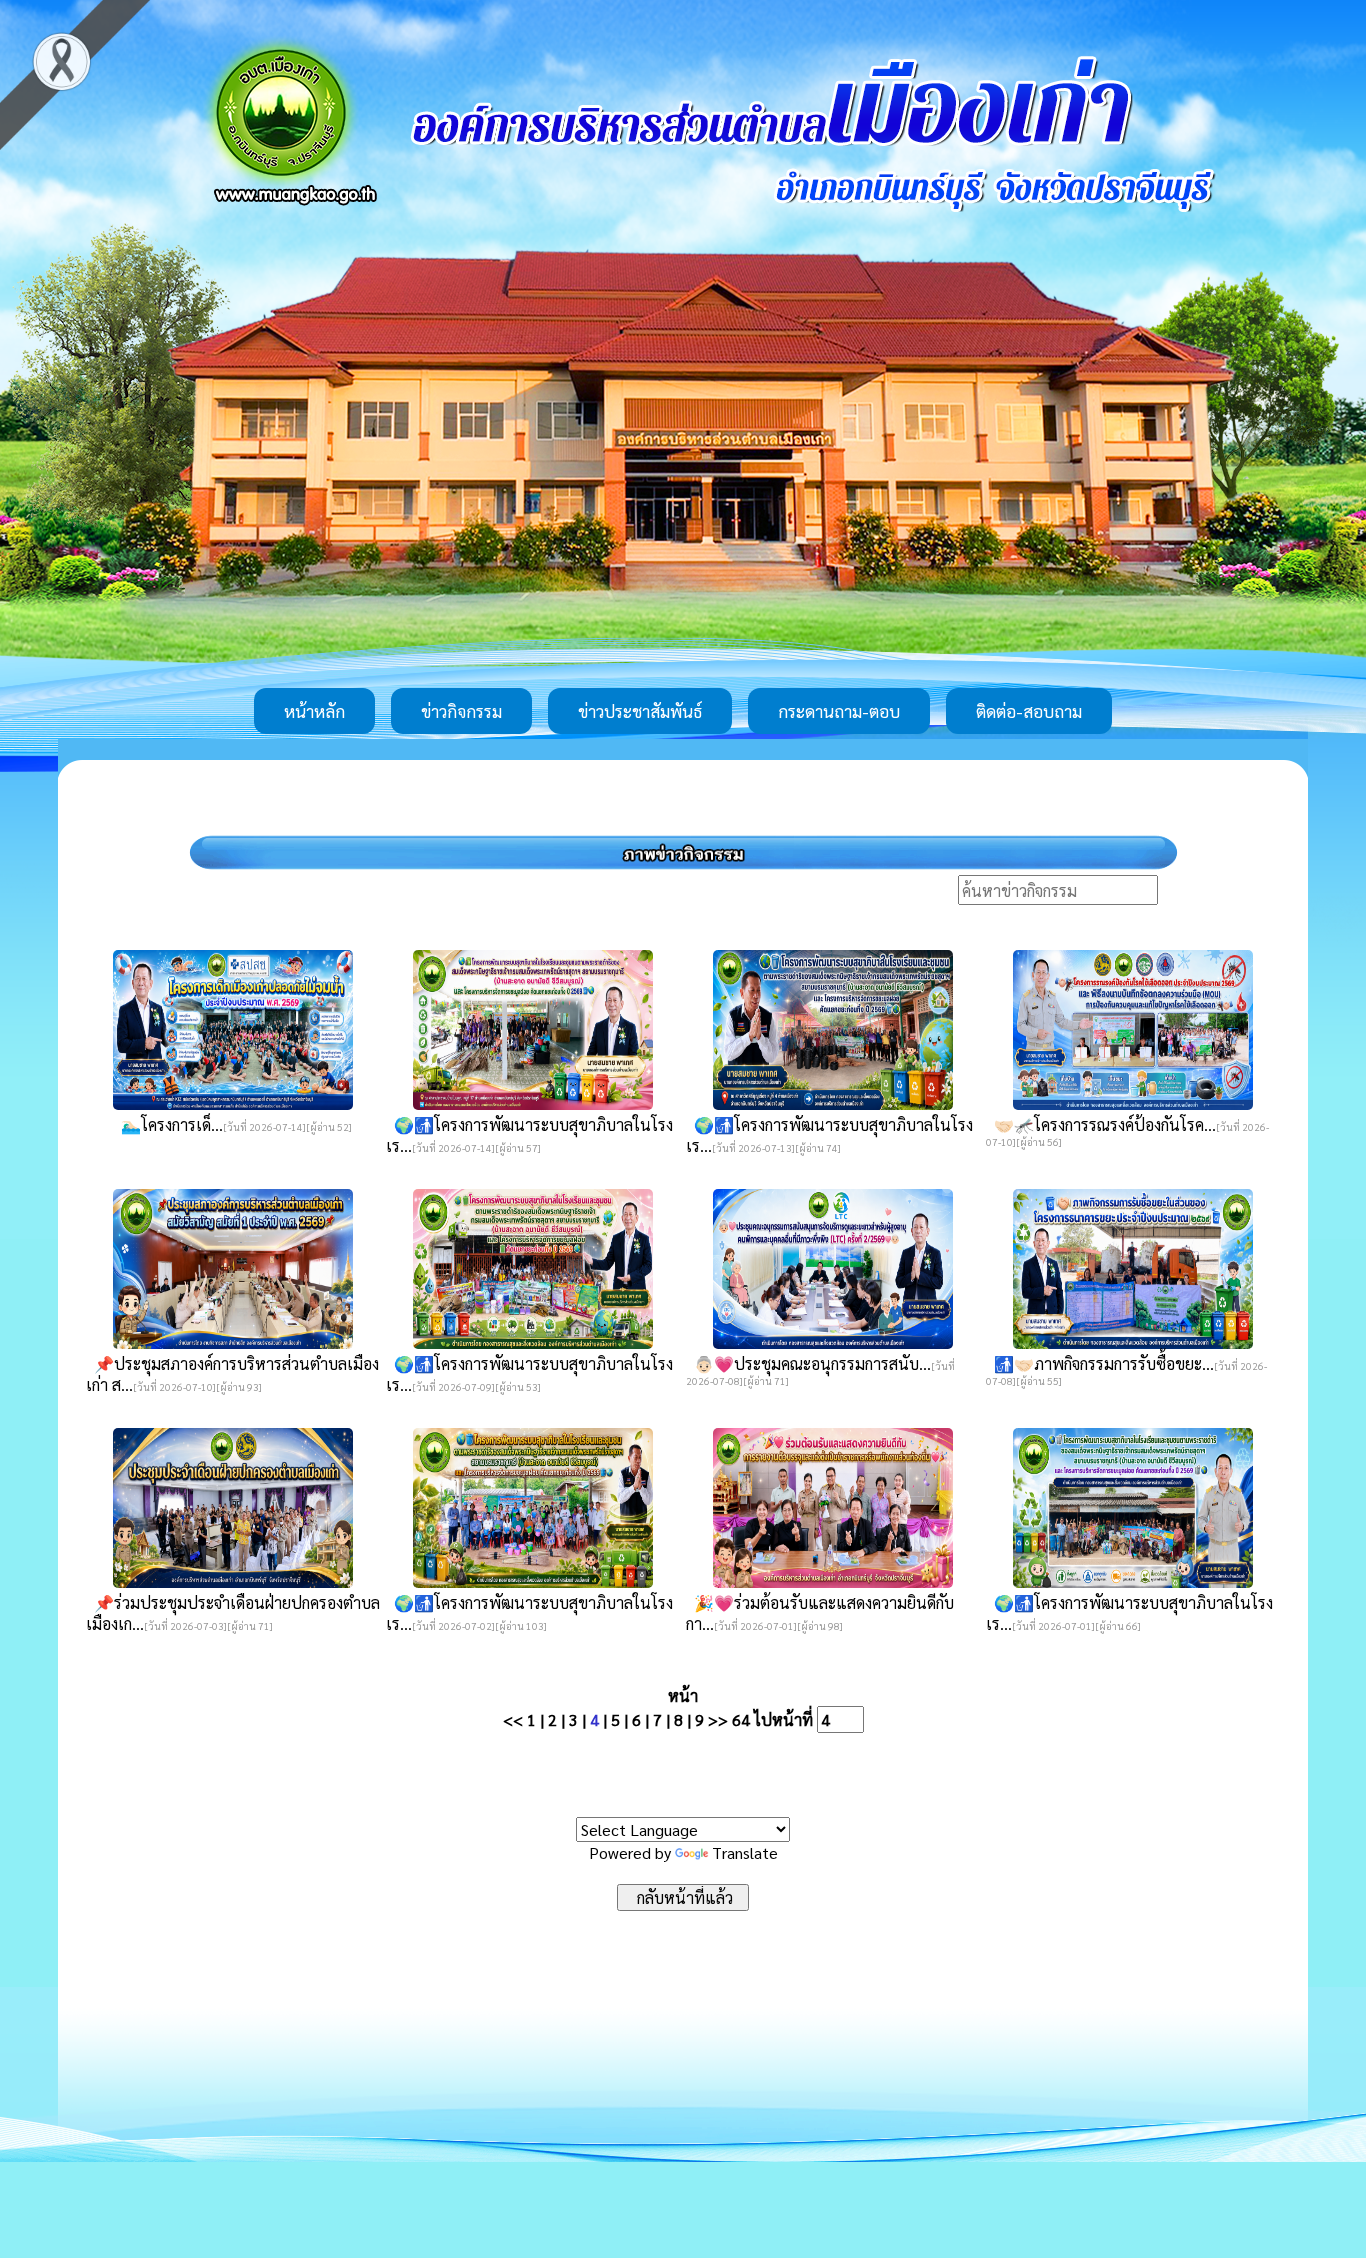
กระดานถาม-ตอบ (839, 711)
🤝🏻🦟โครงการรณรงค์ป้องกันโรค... (1101, 1124)
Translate (745, 1852)
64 (741, 1719)
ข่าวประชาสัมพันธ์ (640, 711)
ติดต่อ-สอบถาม (1029, 711)
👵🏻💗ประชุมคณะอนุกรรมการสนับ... (808, 1363)
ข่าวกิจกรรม (461, 711)
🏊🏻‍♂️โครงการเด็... (168, 1124)
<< (513, 1719)
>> (718, 1719)
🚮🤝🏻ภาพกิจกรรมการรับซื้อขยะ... (1100, 1363)
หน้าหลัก (314, 711)
